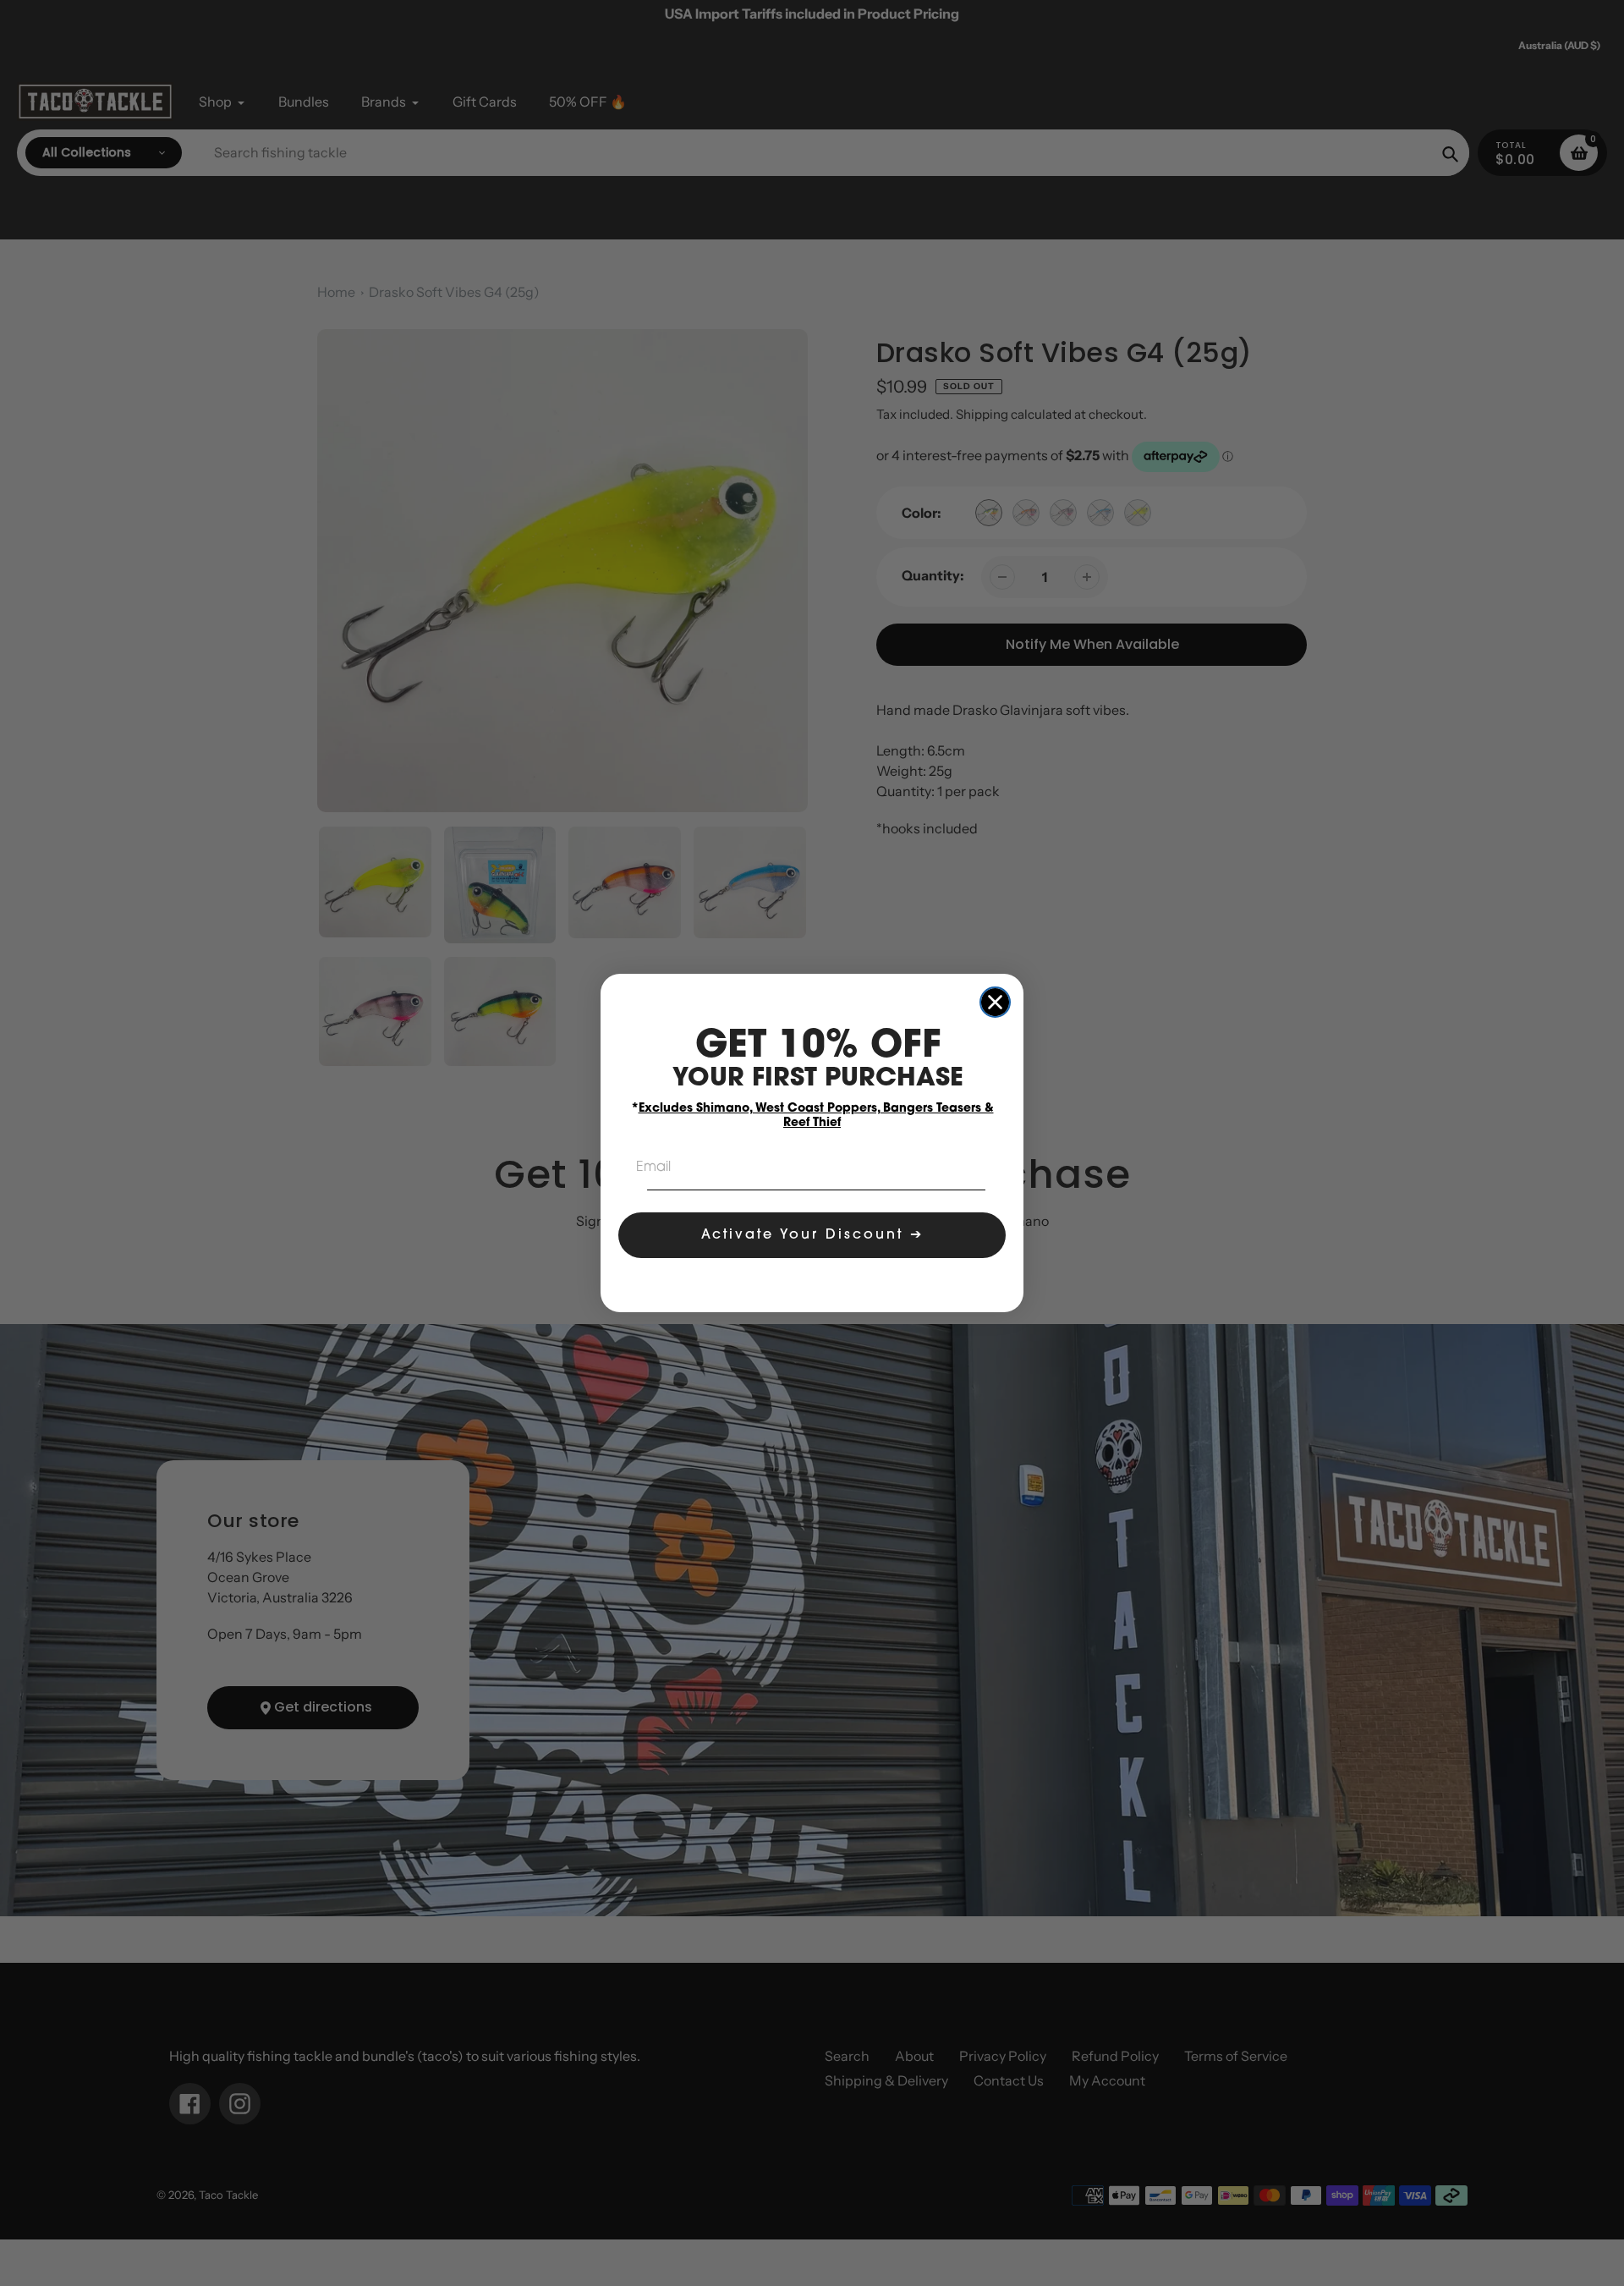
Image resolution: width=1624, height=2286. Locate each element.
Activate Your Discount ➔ (812, 1235)
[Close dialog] (995, 1002)
